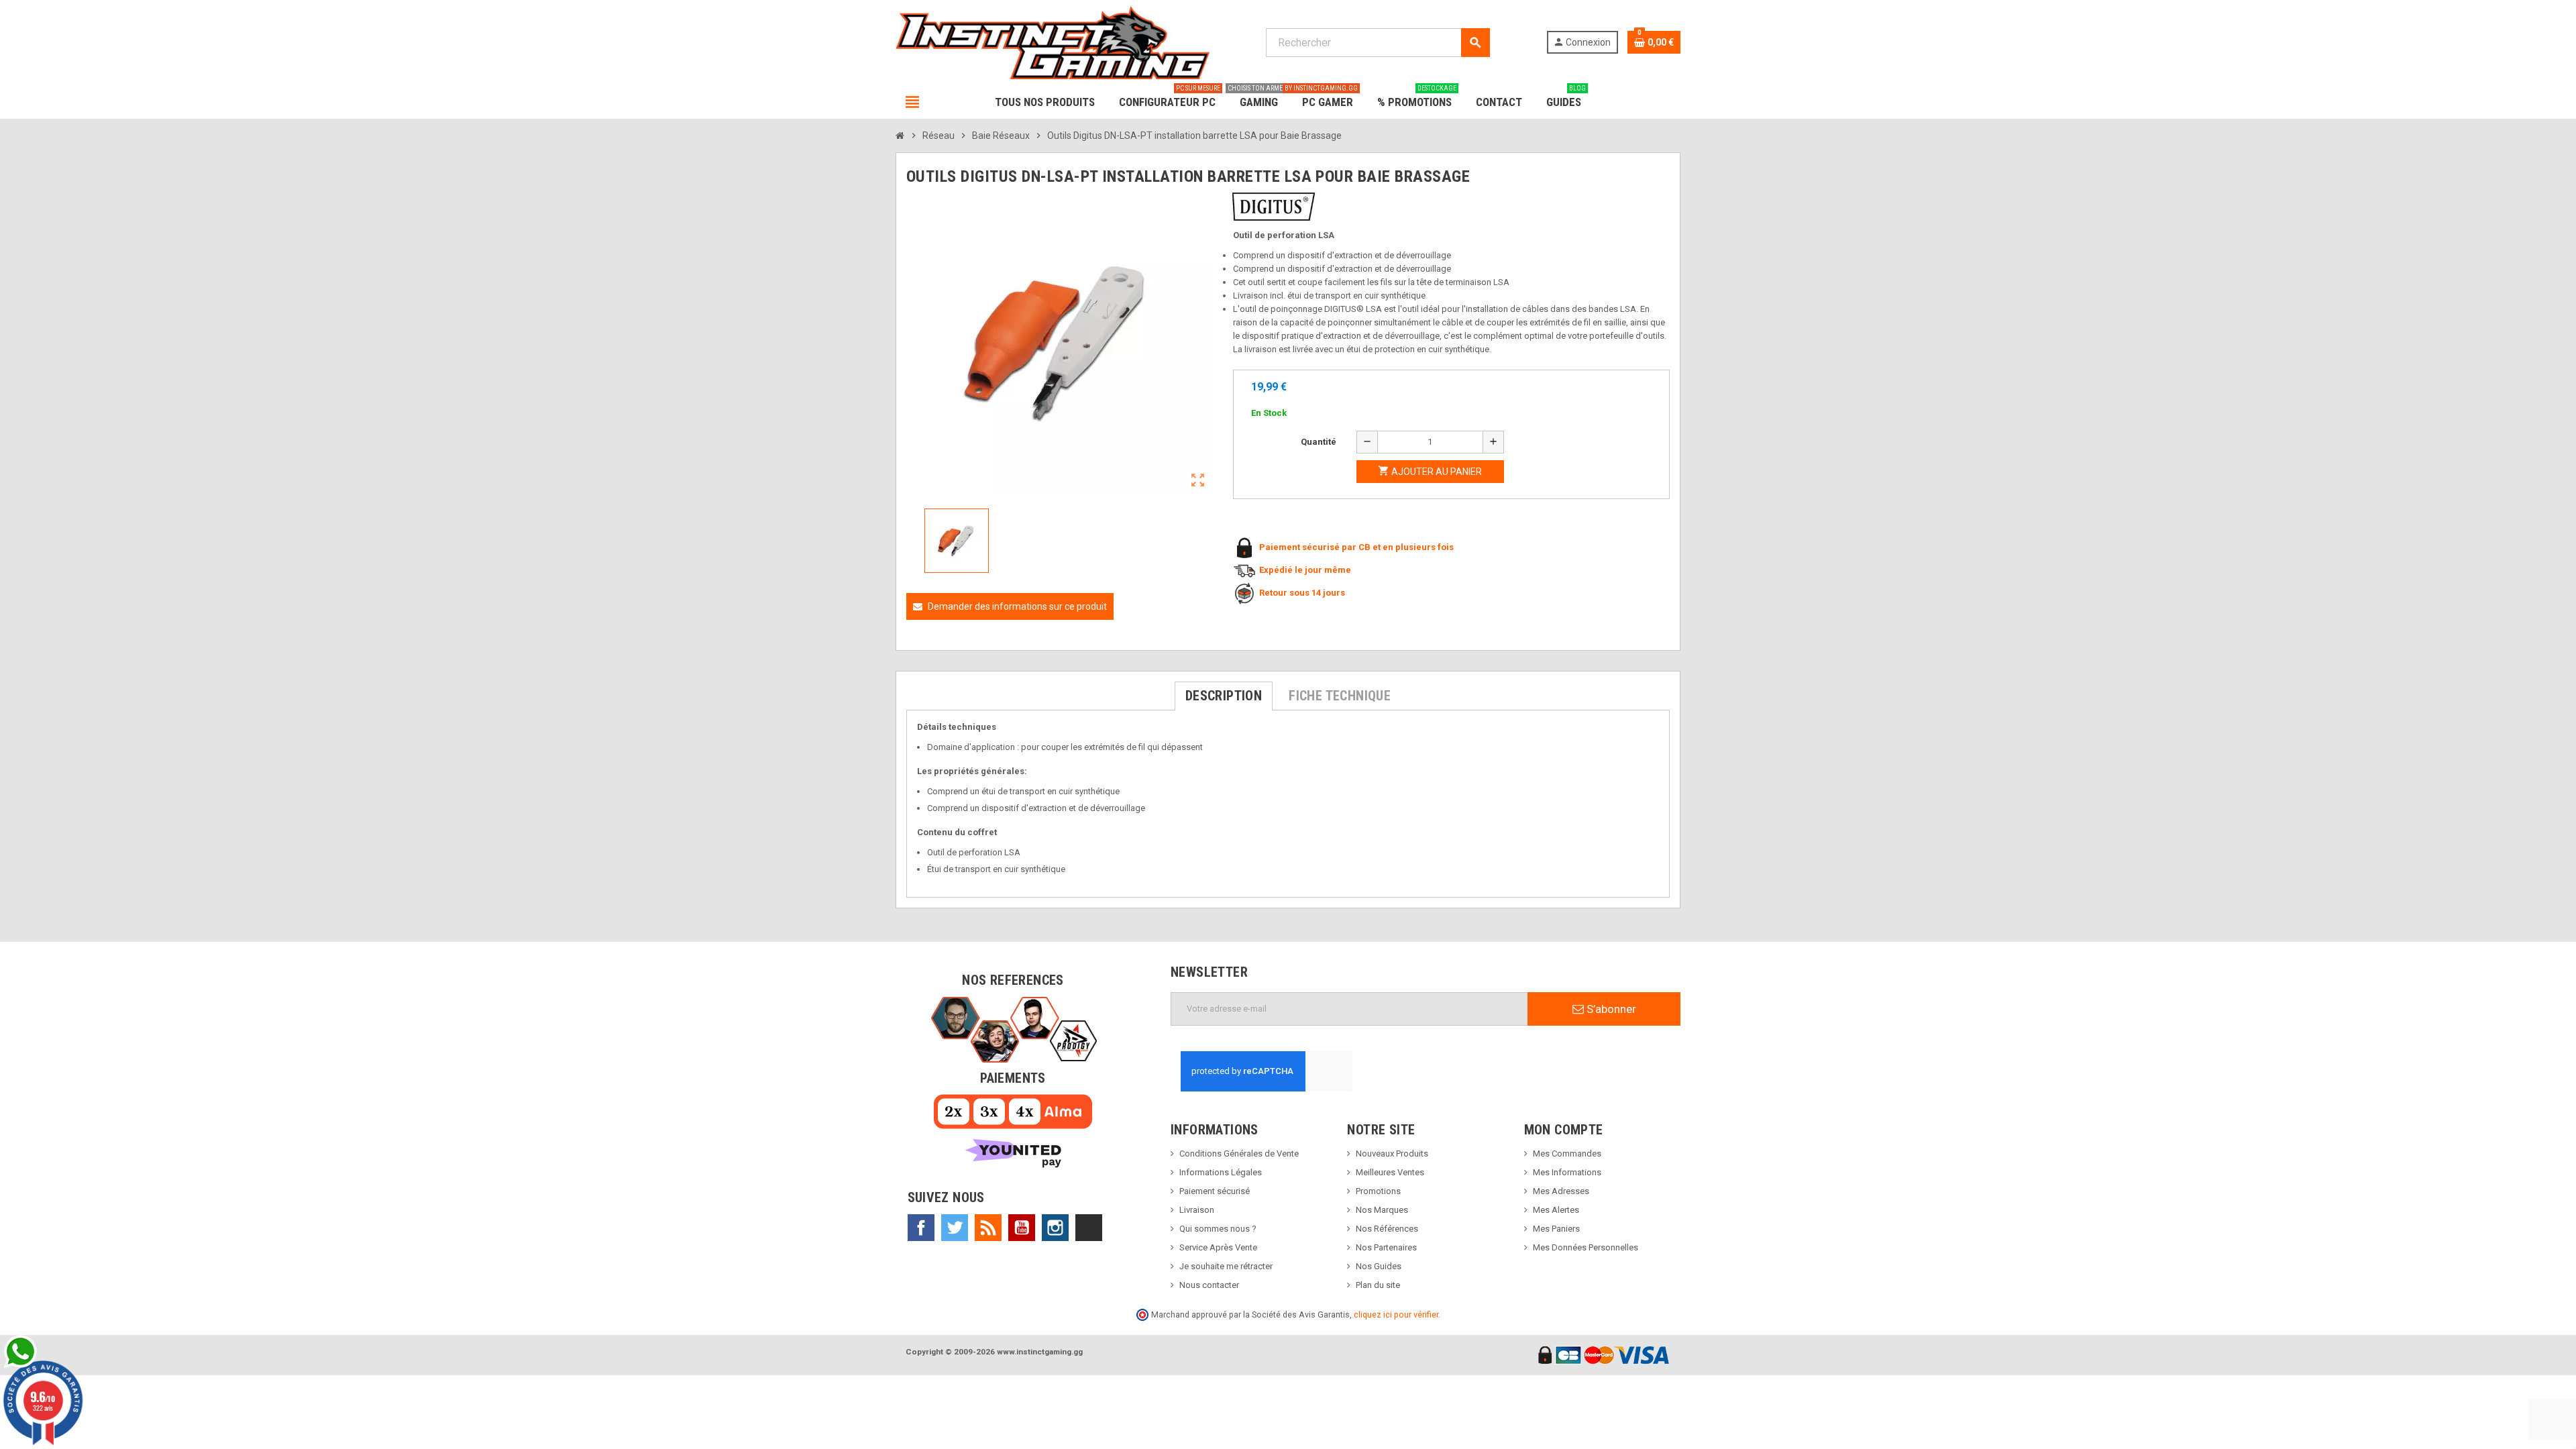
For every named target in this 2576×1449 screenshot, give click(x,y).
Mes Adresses (1561, 1191)
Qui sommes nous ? (1218, 1229)
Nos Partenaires (1386, 1247)
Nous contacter (1209, 1285)
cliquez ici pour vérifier (1396, 1314)
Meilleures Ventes (1390, 1172)
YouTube (1022, 1228)
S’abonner (1610, 1009)
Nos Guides (1379, 1266)
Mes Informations (1567, 1172)
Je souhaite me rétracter (1226, 1266)
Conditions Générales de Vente (1239, 1153)
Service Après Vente (1218, 1247)
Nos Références (1387, 1229)
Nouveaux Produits (1392, 1153)
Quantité (1319, 442)
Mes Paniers (1556, 1229)
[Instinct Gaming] (1053, 42)
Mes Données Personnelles (1586, 1247)
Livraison (1197, 1210)
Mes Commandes (1567, 1153)
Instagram (1055, 1228)
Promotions (1378, 1191)
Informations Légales (1221, 1172)
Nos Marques (1382, 1210)
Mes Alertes (1556, 1210)
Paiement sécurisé (1215, 1191)
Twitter (955, 1228)
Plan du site (1378, 1285)
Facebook (921, 1228)
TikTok (1089, 1228)
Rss (988, 1228)
